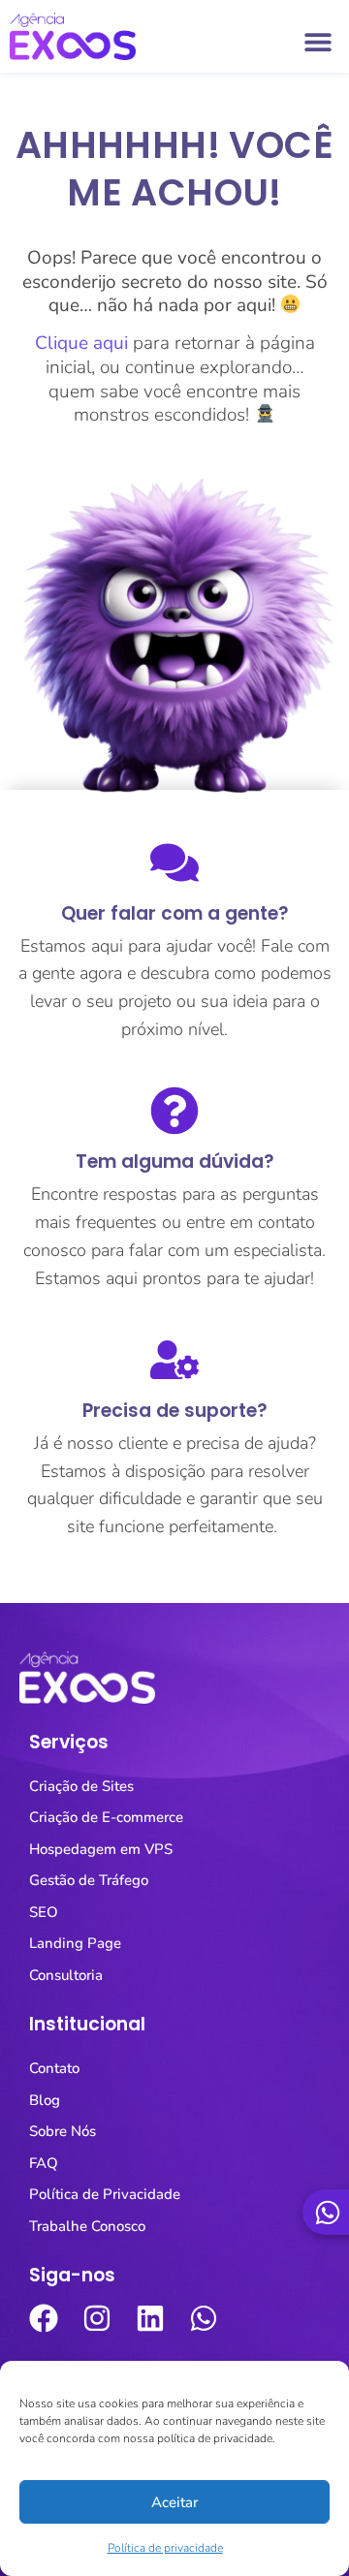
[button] (317, 41)
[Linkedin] (150, 2318)
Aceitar (174, 2502)
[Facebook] (44, 2318)
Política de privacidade (165, 2548)
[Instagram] (97, 2318)
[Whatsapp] (204, 2318)
